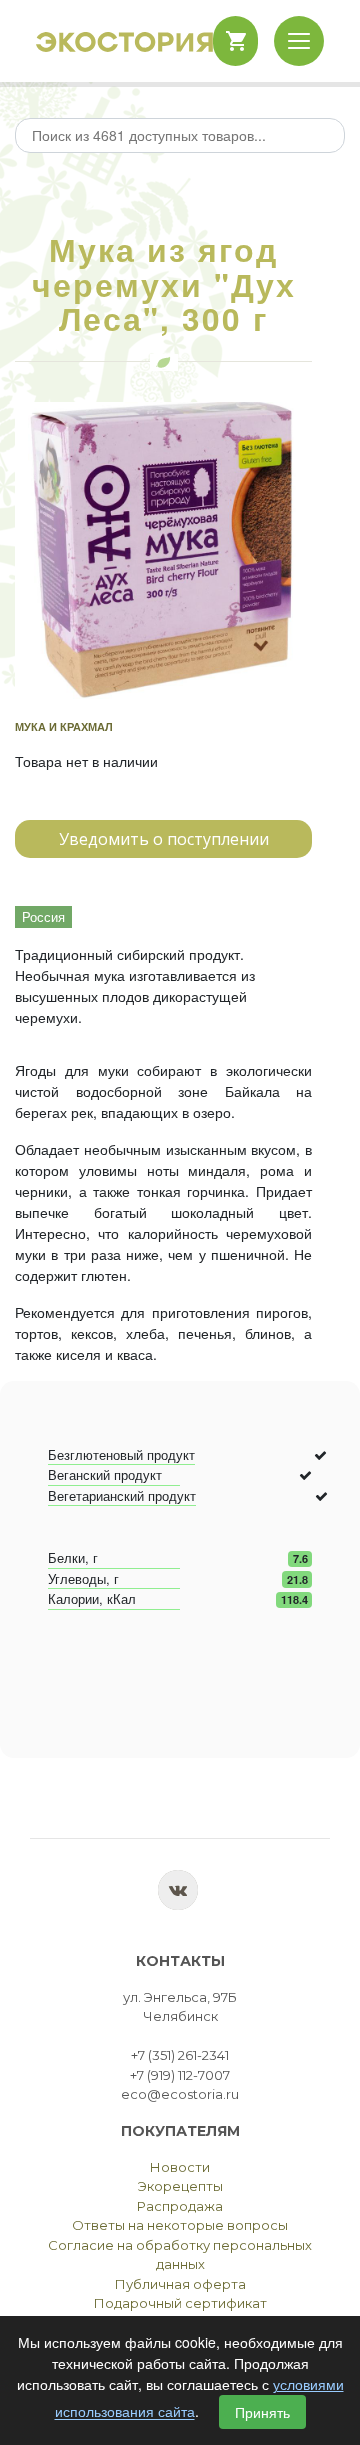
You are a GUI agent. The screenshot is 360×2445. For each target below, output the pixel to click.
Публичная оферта (180, 2284)
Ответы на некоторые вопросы (180, 2225)
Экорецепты (180, 2186)
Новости (180, 2167)
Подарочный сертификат (180, 2303)
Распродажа (180, 2206)
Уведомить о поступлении (164, 839)
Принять (262, 2412)
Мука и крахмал (64, 726)
